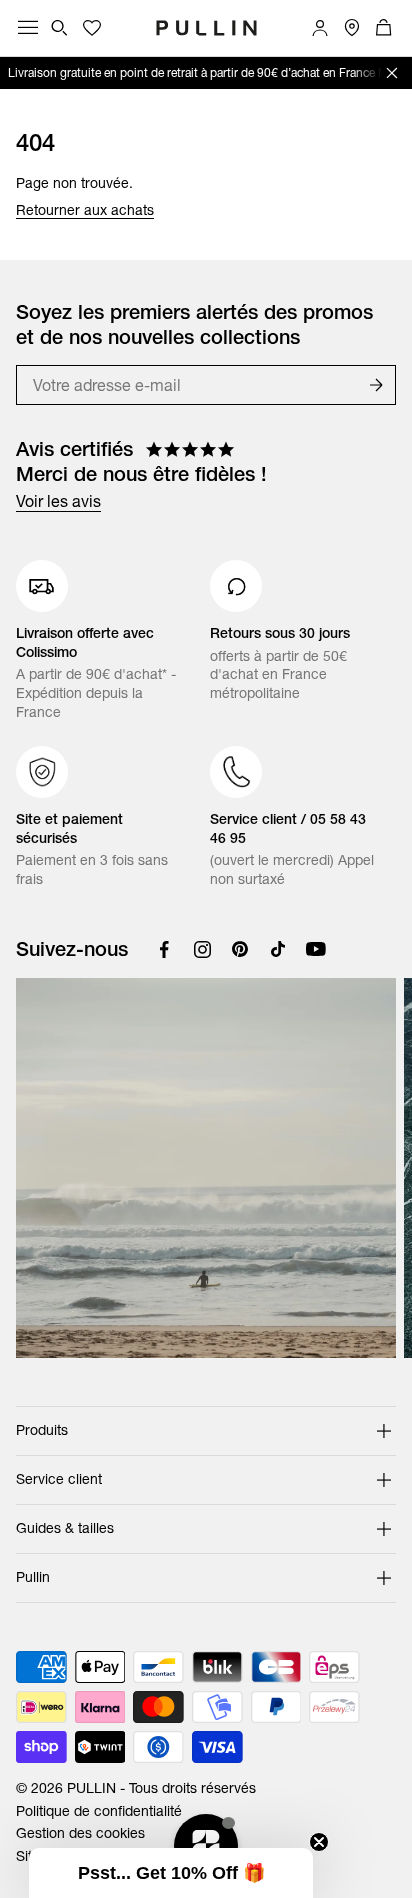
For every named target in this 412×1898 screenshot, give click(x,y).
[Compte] (320, 28)
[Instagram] (202, 949)
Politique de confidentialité (99, 1811)
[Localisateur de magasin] (352, 28)
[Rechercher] (60, 28)
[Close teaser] (319, 1842)
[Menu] (28, 28)
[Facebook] (164, 949)
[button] (171, 1873)
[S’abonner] (376, 385)
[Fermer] (392, 73)
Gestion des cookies (80, 1833)
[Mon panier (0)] (384, 28)
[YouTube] (316, 949)
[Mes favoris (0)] (92, 28)
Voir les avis (58, 501)
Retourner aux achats (85, 210)
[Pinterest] (240, 949)
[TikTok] (278, 949)
